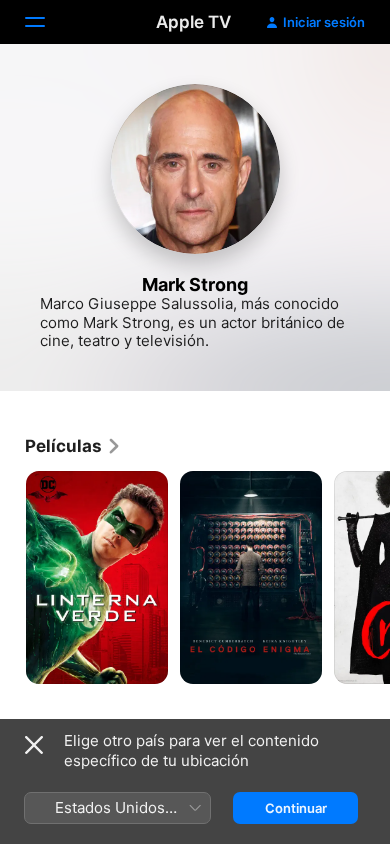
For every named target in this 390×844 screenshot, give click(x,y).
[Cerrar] (34, 745)
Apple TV (193, 22)
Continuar (296, 808)
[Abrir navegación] (47, 22)
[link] (73, 446)
